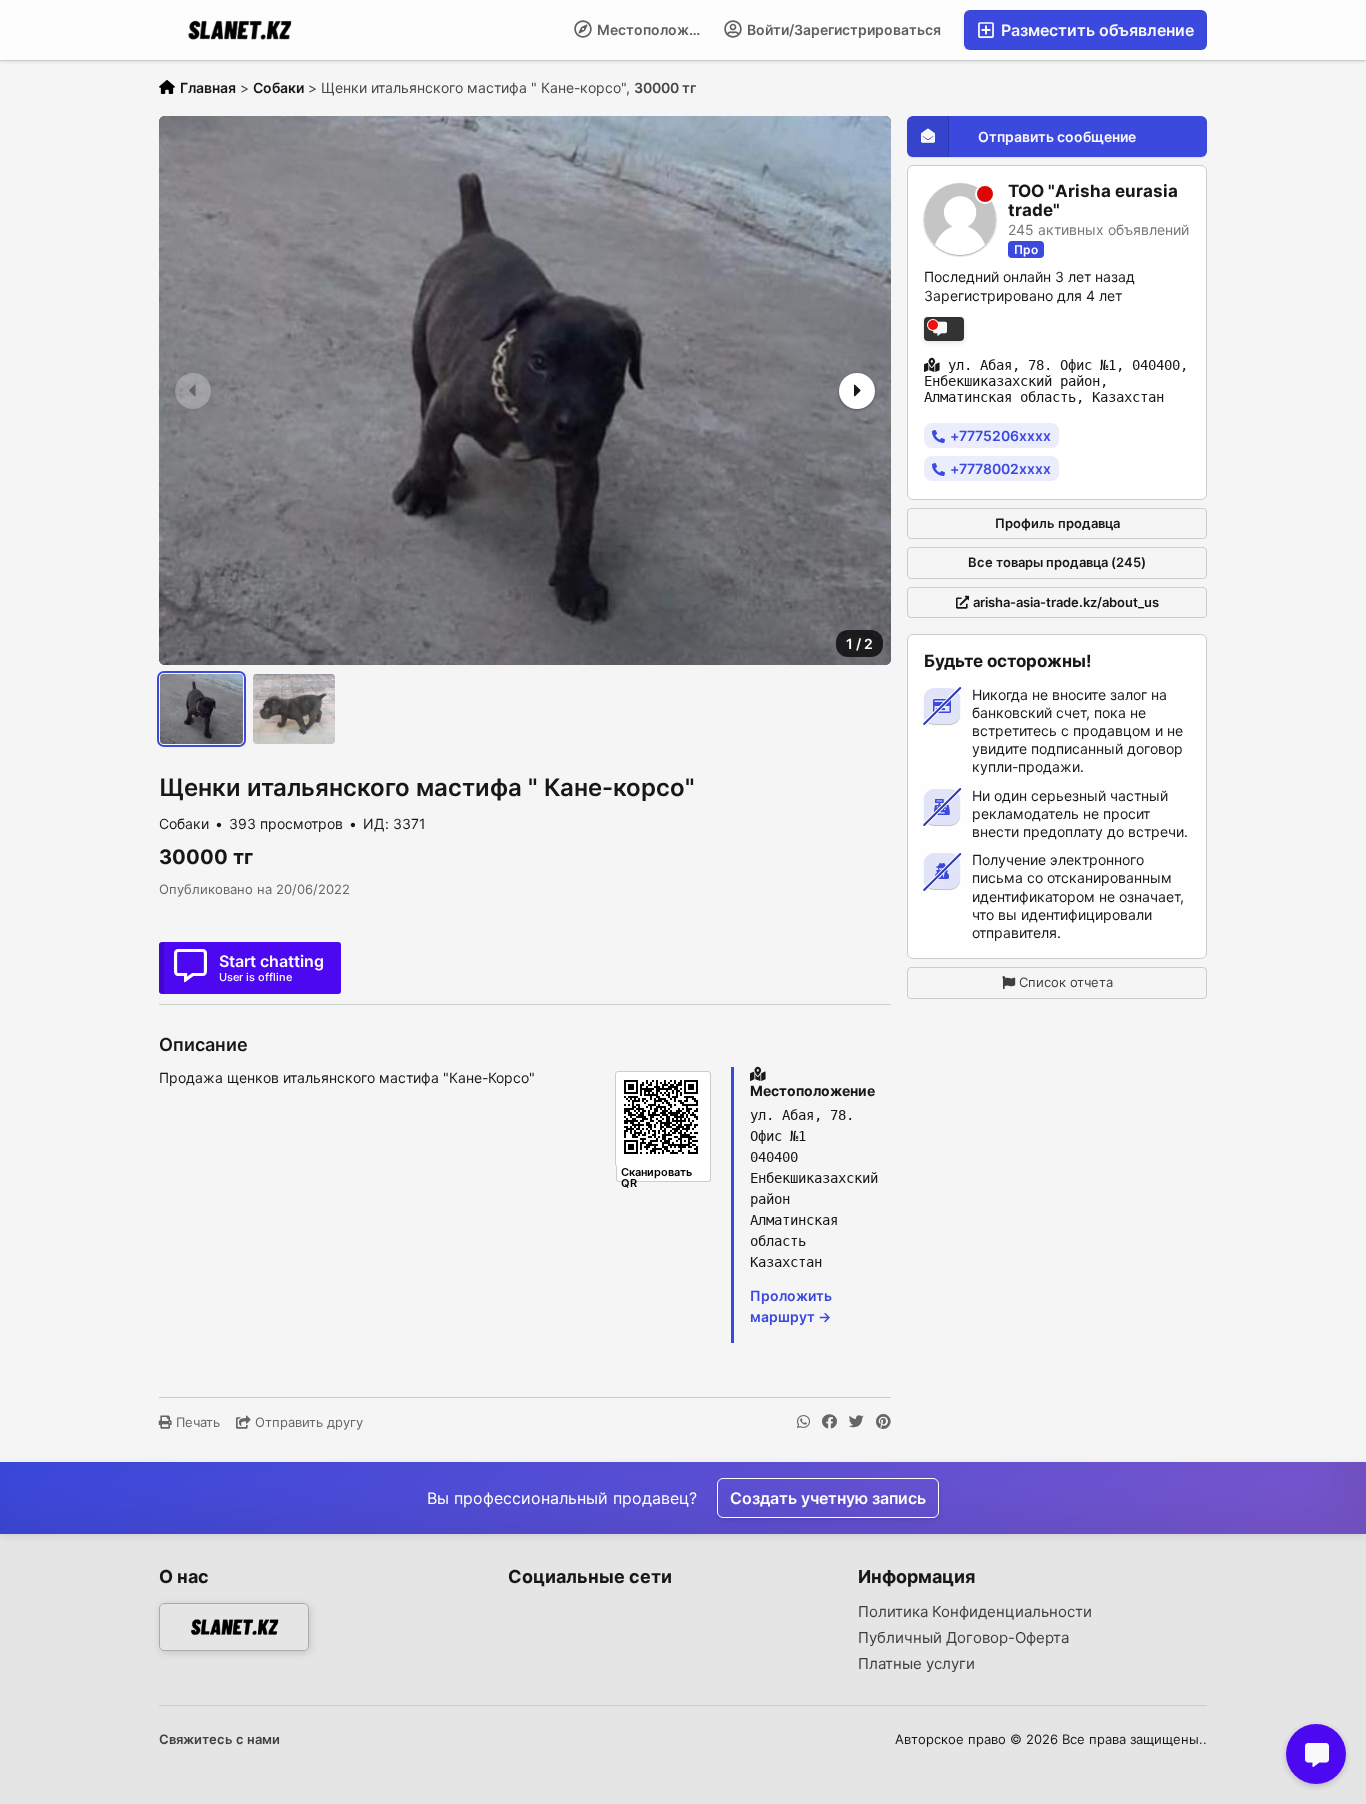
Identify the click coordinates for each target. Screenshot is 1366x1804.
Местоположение (653, 29)
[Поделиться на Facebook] (829, 1422)
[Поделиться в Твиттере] (856, 1422)
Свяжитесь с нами (219, 1739)
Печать (196, 1422)
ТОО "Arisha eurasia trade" (1093, 200)
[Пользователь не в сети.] (944, 328)
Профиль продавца (1057, 522)
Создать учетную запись (828, 1498)
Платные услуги (916, 1664)
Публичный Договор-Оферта (963, 1638)
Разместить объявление (1095, 30)
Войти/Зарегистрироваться (842, 29)
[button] (855, 391)
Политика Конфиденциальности (975, 1612)
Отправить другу (307, 1422)
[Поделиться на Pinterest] (883, 1422)
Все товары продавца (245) (1057, 562)
